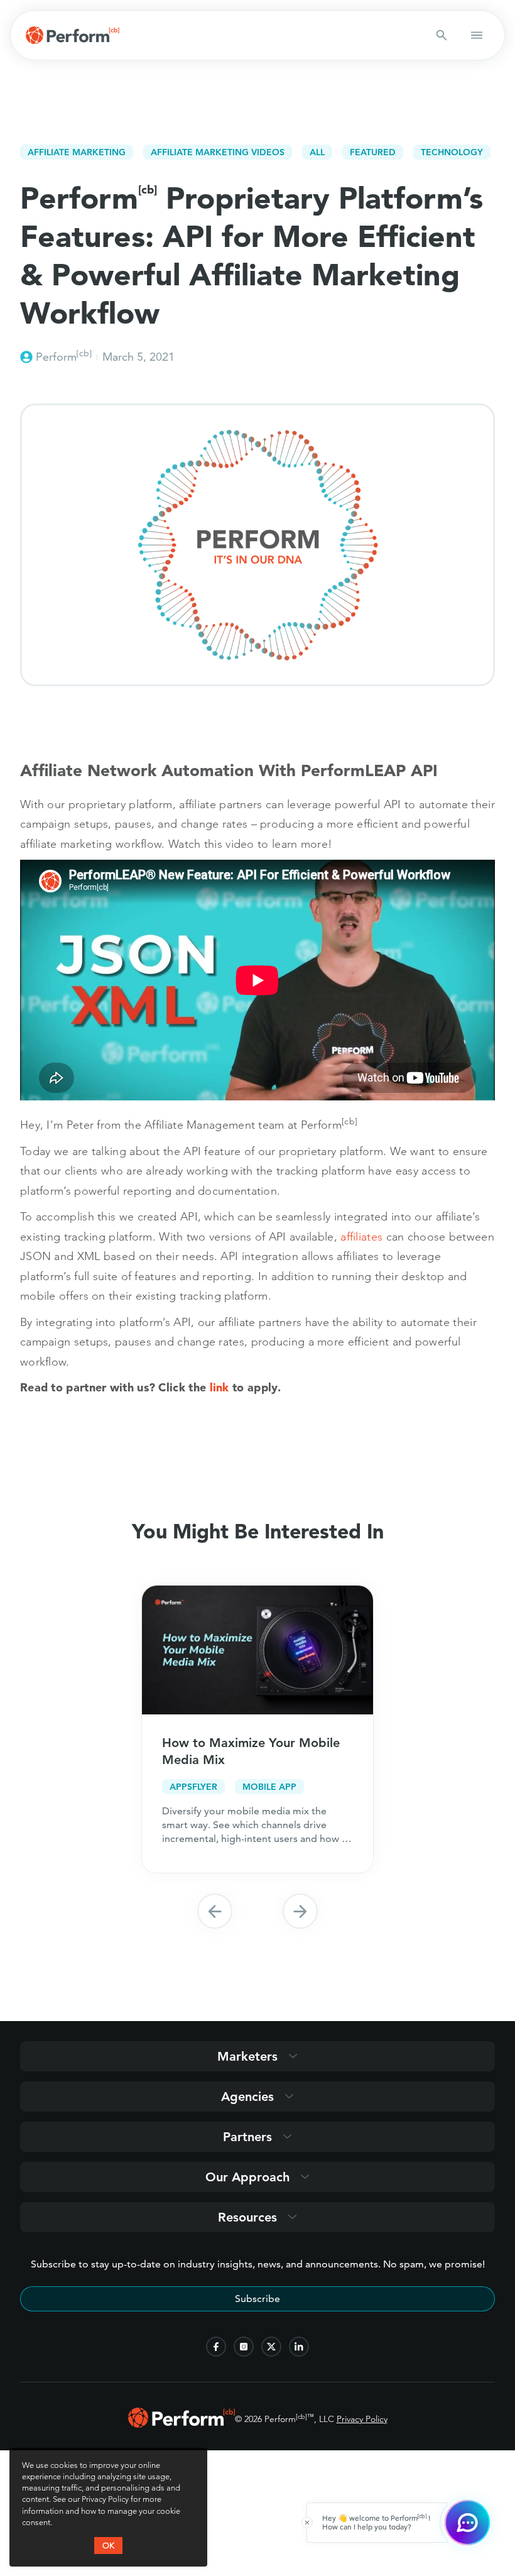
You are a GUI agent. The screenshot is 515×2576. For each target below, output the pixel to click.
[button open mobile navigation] (477, 35)
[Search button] (442, 35)
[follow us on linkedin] (299, 2347)
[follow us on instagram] (244, 2347)
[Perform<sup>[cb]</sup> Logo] (182, 2424)
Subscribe (257, 2299)
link (220, 1387)
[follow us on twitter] (271, 2347)
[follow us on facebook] (216, 2347)
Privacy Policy (362, 2419)
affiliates (361, 1236)
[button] (215, 1911)
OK (108, 2545)
